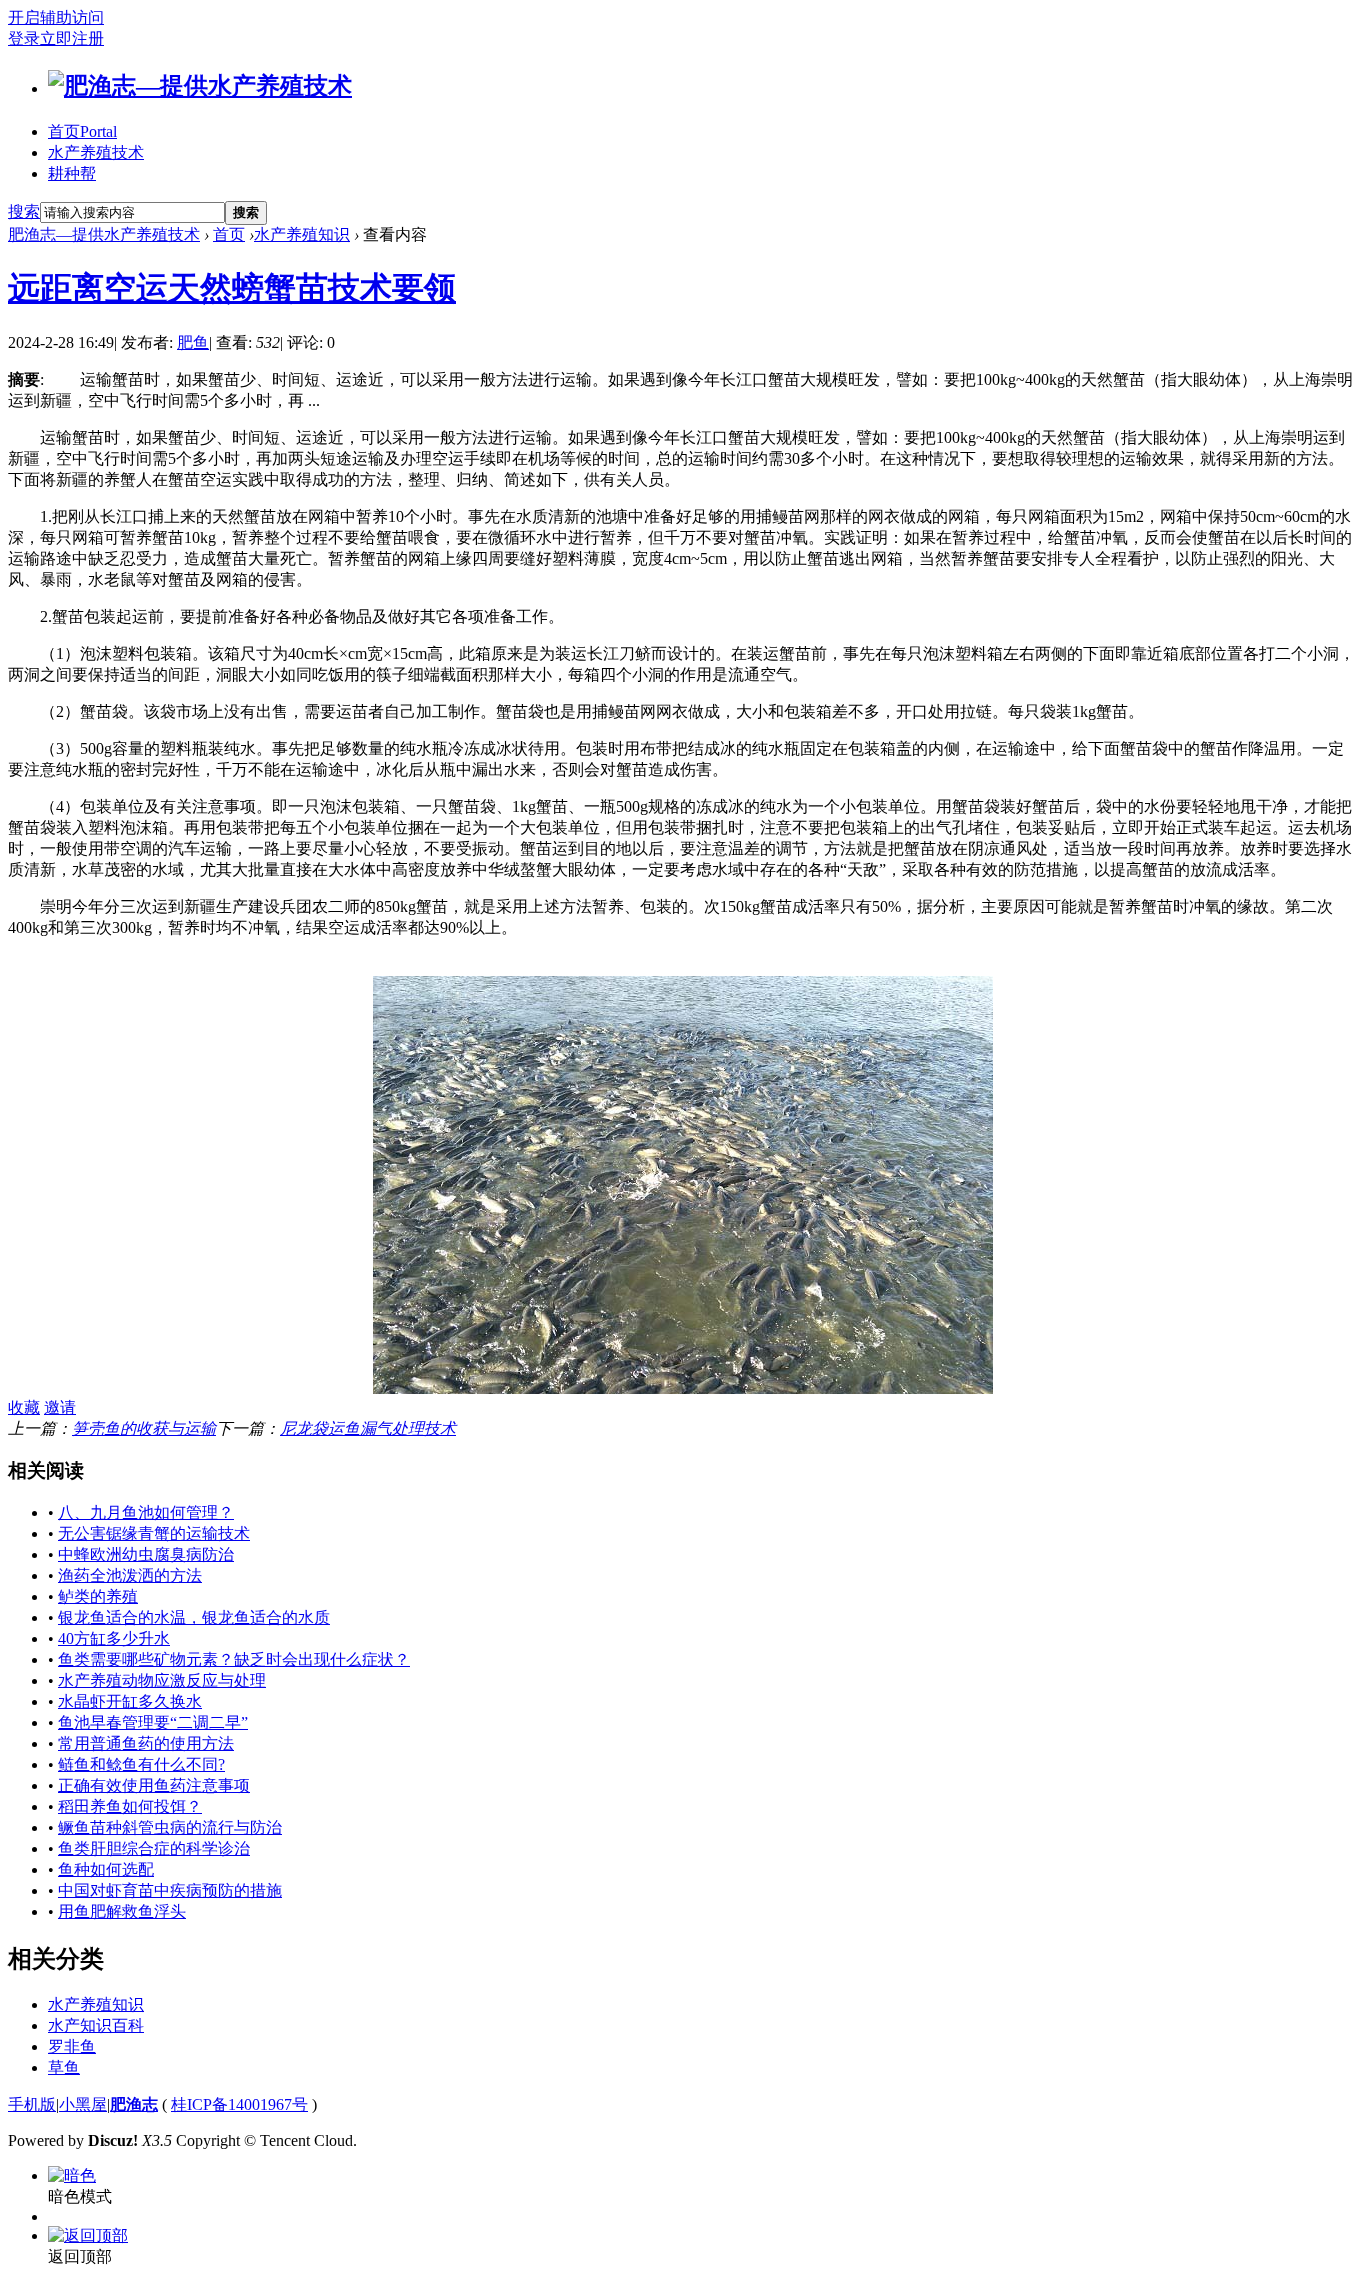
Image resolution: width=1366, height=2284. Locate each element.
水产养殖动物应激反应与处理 (162, 1680)
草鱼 (64, 2067)
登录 (24, 38)
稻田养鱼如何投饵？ (130, 1806)
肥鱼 (193, 342)
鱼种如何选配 (106, 1869)
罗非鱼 (72, 2046)
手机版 (32, 2104)
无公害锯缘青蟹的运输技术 (154, 1533)
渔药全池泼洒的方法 (130, 1575)
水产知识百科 (96, 2025)
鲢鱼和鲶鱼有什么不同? (141, 1764)
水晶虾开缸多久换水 (130, 1701)
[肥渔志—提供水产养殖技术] (200, 86)
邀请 (60, 1407)
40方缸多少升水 (114, 1638)
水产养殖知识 (302, 234)
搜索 (24, 211)
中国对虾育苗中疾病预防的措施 (170, 1890)
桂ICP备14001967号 (239, 2104)
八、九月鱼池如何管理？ (146, 1512)
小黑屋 (83, 2104)
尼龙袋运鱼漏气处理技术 (368, 1428)
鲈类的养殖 (98, 1596)
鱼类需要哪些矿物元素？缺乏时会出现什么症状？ (234, 1659)
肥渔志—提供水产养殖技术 (104, 234)
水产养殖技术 (96, 152)
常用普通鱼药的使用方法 (146, 1743)
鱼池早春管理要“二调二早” (153, 1722)
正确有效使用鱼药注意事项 (154, 1785)
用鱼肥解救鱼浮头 (122, 1911)
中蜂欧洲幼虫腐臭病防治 (146, 1554)
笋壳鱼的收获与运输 (144, 1428)
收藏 (24, 1407)
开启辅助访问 (56, 17)
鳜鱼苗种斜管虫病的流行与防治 (170, 1827)
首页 (82, 131)
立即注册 (72, 38)
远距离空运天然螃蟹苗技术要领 (232, 288)
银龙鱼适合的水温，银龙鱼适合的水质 (194, 1617)
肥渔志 (134, 2104)
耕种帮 (72, 173)
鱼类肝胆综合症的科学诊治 (154, 1848)
